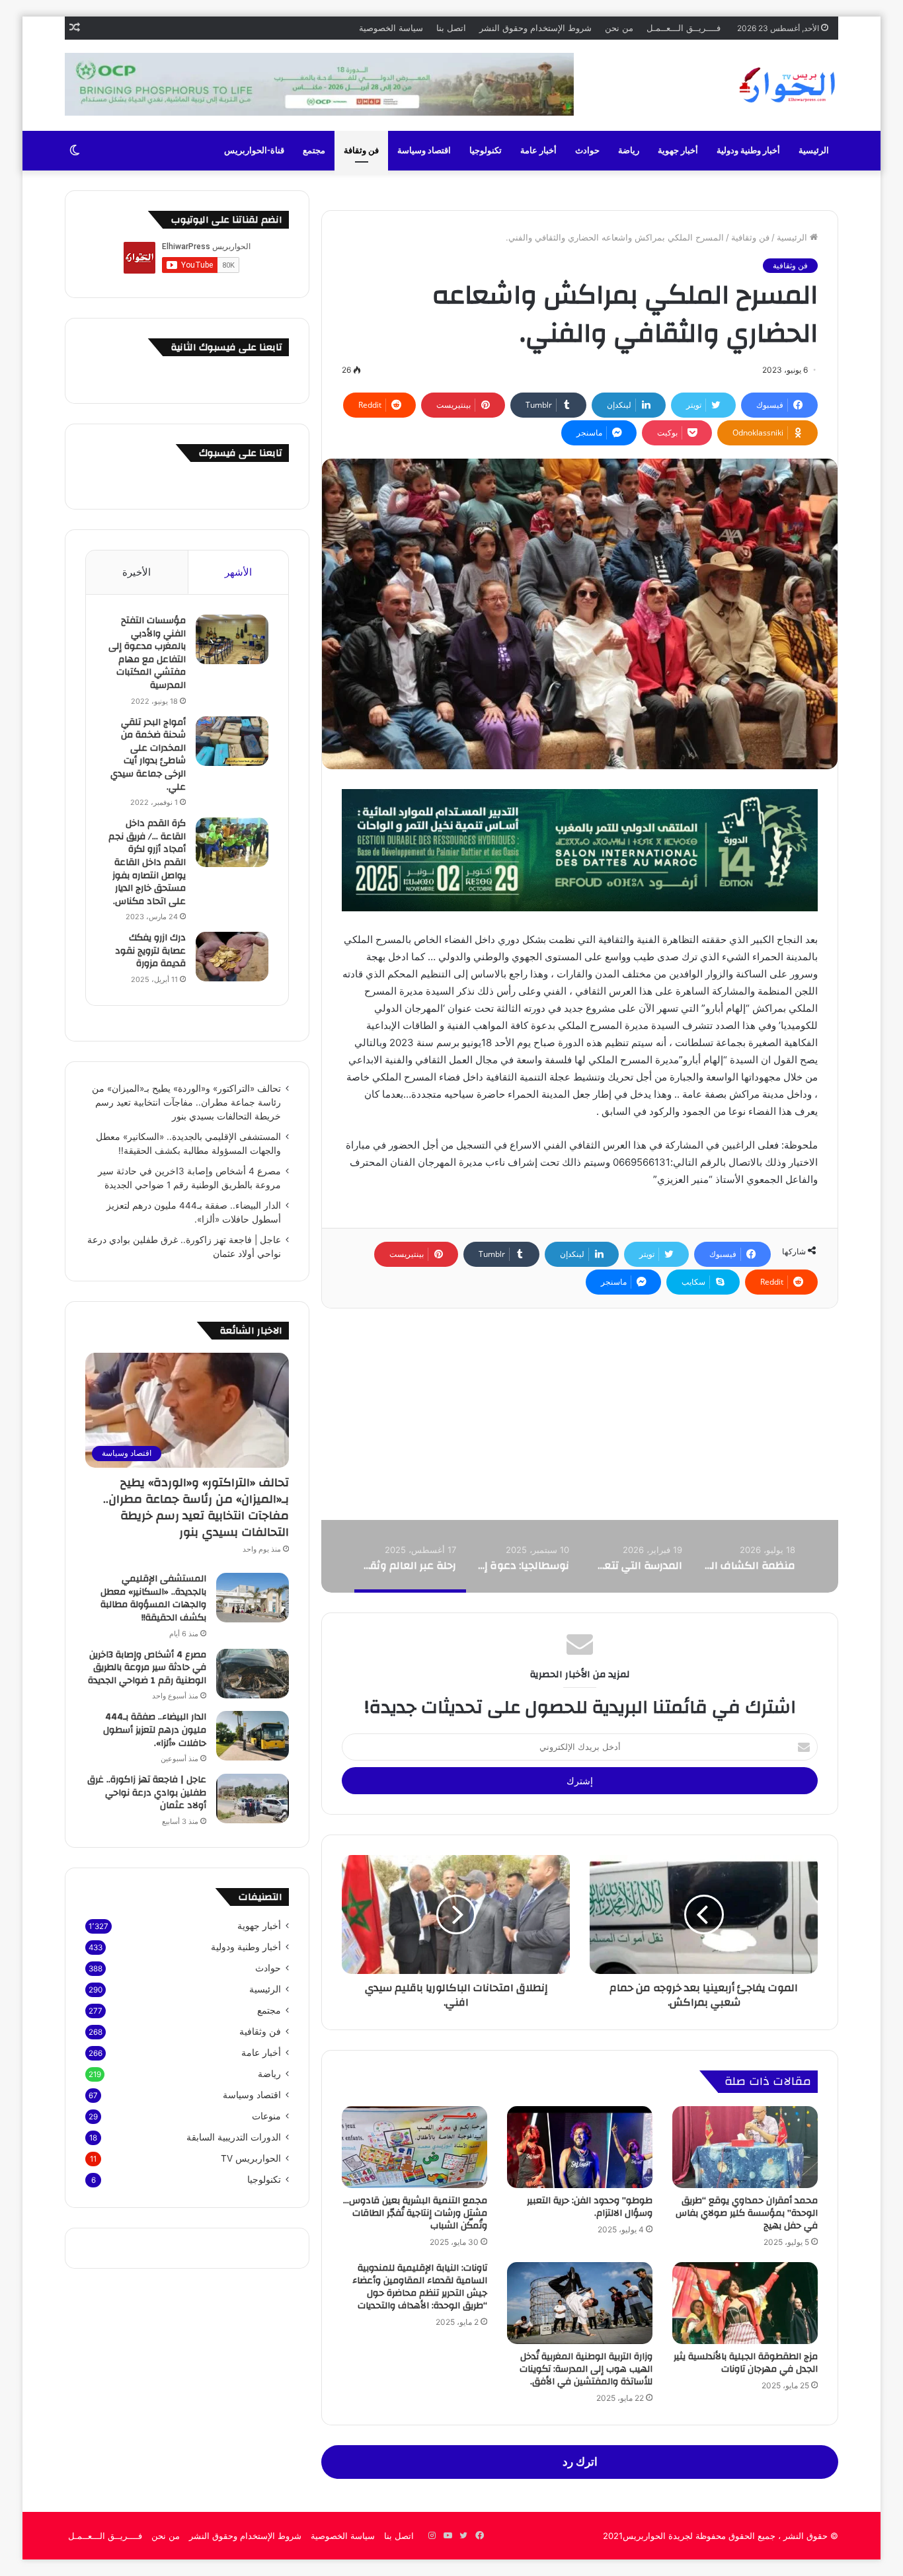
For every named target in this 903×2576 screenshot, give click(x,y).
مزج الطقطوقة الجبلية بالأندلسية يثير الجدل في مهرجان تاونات (746, 2363)
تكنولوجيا (486, 151)
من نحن (619, 28)
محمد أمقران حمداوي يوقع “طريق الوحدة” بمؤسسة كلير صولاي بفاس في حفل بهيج (747, 2213)
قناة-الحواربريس (254, 151)
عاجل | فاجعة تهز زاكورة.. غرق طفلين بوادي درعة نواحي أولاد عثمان (147, 1793)
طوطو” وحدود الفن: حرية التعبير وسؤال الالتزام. (590, 2207)
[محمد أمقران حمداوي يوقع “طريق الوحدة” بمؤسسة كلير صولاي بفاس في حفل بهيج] (745, 2147)
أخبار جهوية (678, 151)
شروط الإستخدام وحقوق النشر (535, 28)
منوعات (266, 2116)
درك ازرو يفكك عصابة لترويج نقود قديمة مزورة (150, 951)
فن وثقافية (750, 237)
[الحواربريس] (785, 85)
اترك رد (580, 2462)
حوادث (587, 151)
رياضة (629, 151)
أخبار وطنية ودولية (748, 151)
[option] (749, 1556)
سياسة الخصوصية (391, 28)
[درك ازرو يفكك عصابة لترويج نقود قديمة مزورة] (232, 957)
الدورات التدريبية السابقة (234, 2137)
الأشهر (238, 572)
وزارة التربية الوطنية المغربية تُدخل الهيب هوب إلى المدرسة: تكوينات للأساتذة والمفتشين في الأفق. (586, 2369)
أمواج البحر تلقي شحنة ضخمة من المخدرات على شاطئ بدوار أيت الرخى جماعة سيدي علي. (148, 755)
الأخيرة (137, 572)
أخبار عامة (538, 151)
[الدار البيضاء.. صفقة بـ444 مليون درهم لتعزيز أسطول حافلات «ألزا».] (253, 1736)
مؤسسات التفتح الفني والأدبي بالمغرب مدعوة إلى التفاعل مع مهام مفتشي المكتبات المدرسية (147, 653)
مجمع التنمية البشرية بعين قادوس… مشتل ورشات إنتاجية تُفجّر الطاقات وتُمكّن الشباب (415, 2213)
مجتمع (314, 151)
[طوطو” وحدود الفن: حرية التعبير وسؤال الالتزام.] (580, 2147)
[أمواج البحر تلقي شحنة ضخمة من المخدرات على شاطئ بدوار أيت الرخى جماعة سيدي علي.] (232, 741)
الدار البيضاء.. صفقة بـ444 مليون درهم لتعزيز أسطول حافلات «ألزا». (155, 1730)
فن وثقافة (361, 151)
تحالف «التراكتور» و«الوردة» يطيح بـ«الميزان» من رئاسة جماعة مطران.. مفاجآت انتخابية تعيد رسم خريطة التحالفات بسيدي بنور (186, 1102)
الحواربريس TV (251, 2158)
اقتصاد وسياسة (424, 151)
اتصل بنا (451, 28)
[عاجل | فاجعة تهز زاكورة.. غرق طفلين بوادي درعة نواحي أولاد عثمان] (253, 1799)
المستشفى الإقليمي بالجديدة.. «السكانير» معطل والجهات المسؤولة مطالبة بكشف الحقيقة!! (153, 1598)
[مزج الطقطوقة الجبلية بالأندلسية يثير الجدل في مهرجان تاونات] (745, 2303)
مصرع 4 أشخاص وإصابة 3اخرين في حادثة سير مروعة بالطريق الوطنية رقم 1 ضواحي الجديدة (147, 1668)
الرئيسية (814, 151)
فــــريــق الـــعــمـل (684, 28)
